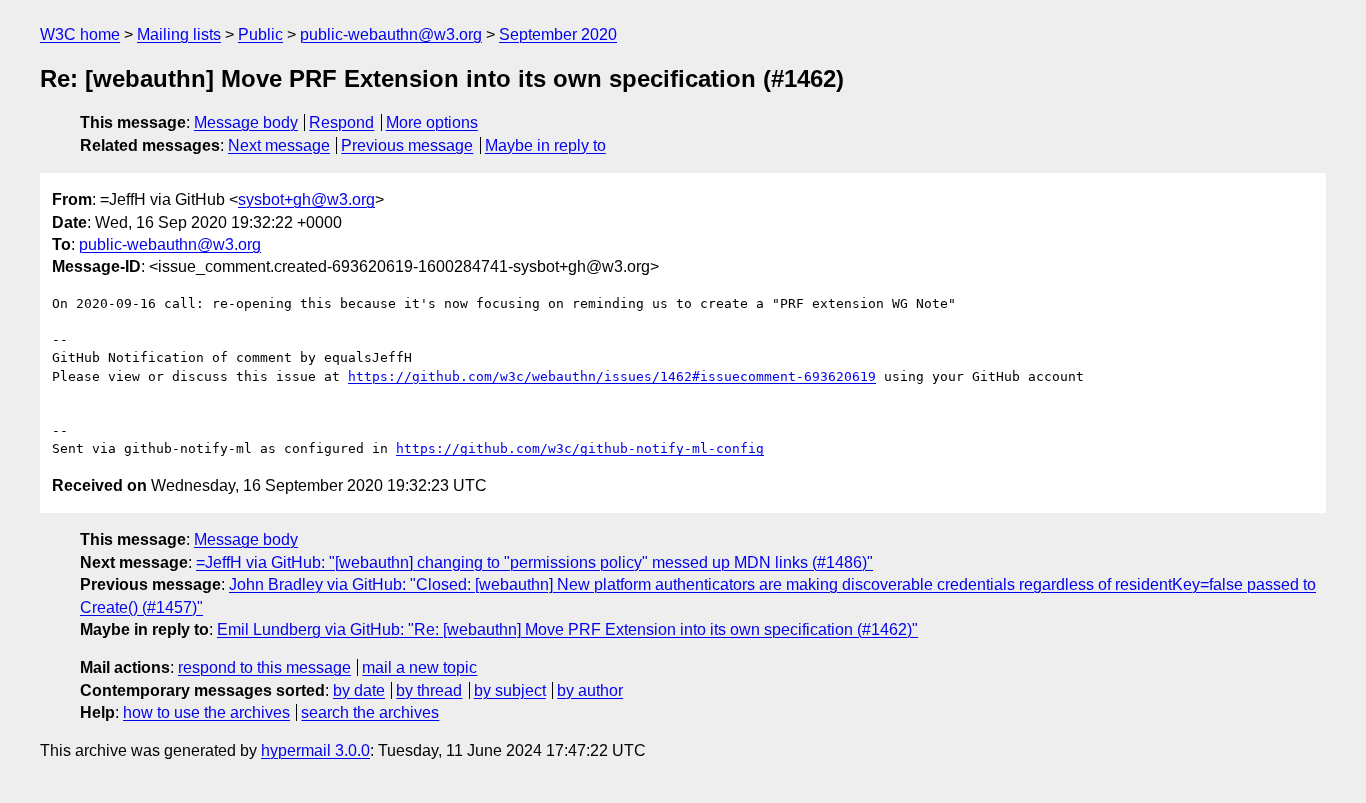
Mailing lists (179, 34)
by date (359, 690)
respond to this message (264, 667)
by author (590, 690)
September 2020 (558, 34)
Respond (341, 122)
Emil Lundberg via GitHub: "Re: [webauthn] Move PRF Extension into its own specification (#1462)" (567, 629)
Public (260, 34)
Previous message (407, 145)
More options (432, 122)
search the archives (370, 712)
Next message (279, 145)
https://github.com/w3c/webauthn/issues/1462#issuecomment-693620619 (612, 376)
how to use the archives (206, 712)
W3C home (80, 34)
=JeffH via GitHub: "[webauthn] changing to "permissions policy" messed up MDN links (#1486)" (534, 562)
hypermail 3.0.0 (315, 750)
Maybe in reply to (545, 145)
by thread (429, 690)
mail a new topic (419, 667)
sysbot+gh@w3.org (306, 199)
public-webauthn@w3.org (391, 34)
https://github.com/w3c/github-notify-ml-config (580, 448)
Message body (246, 122)
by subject (510, 690)
